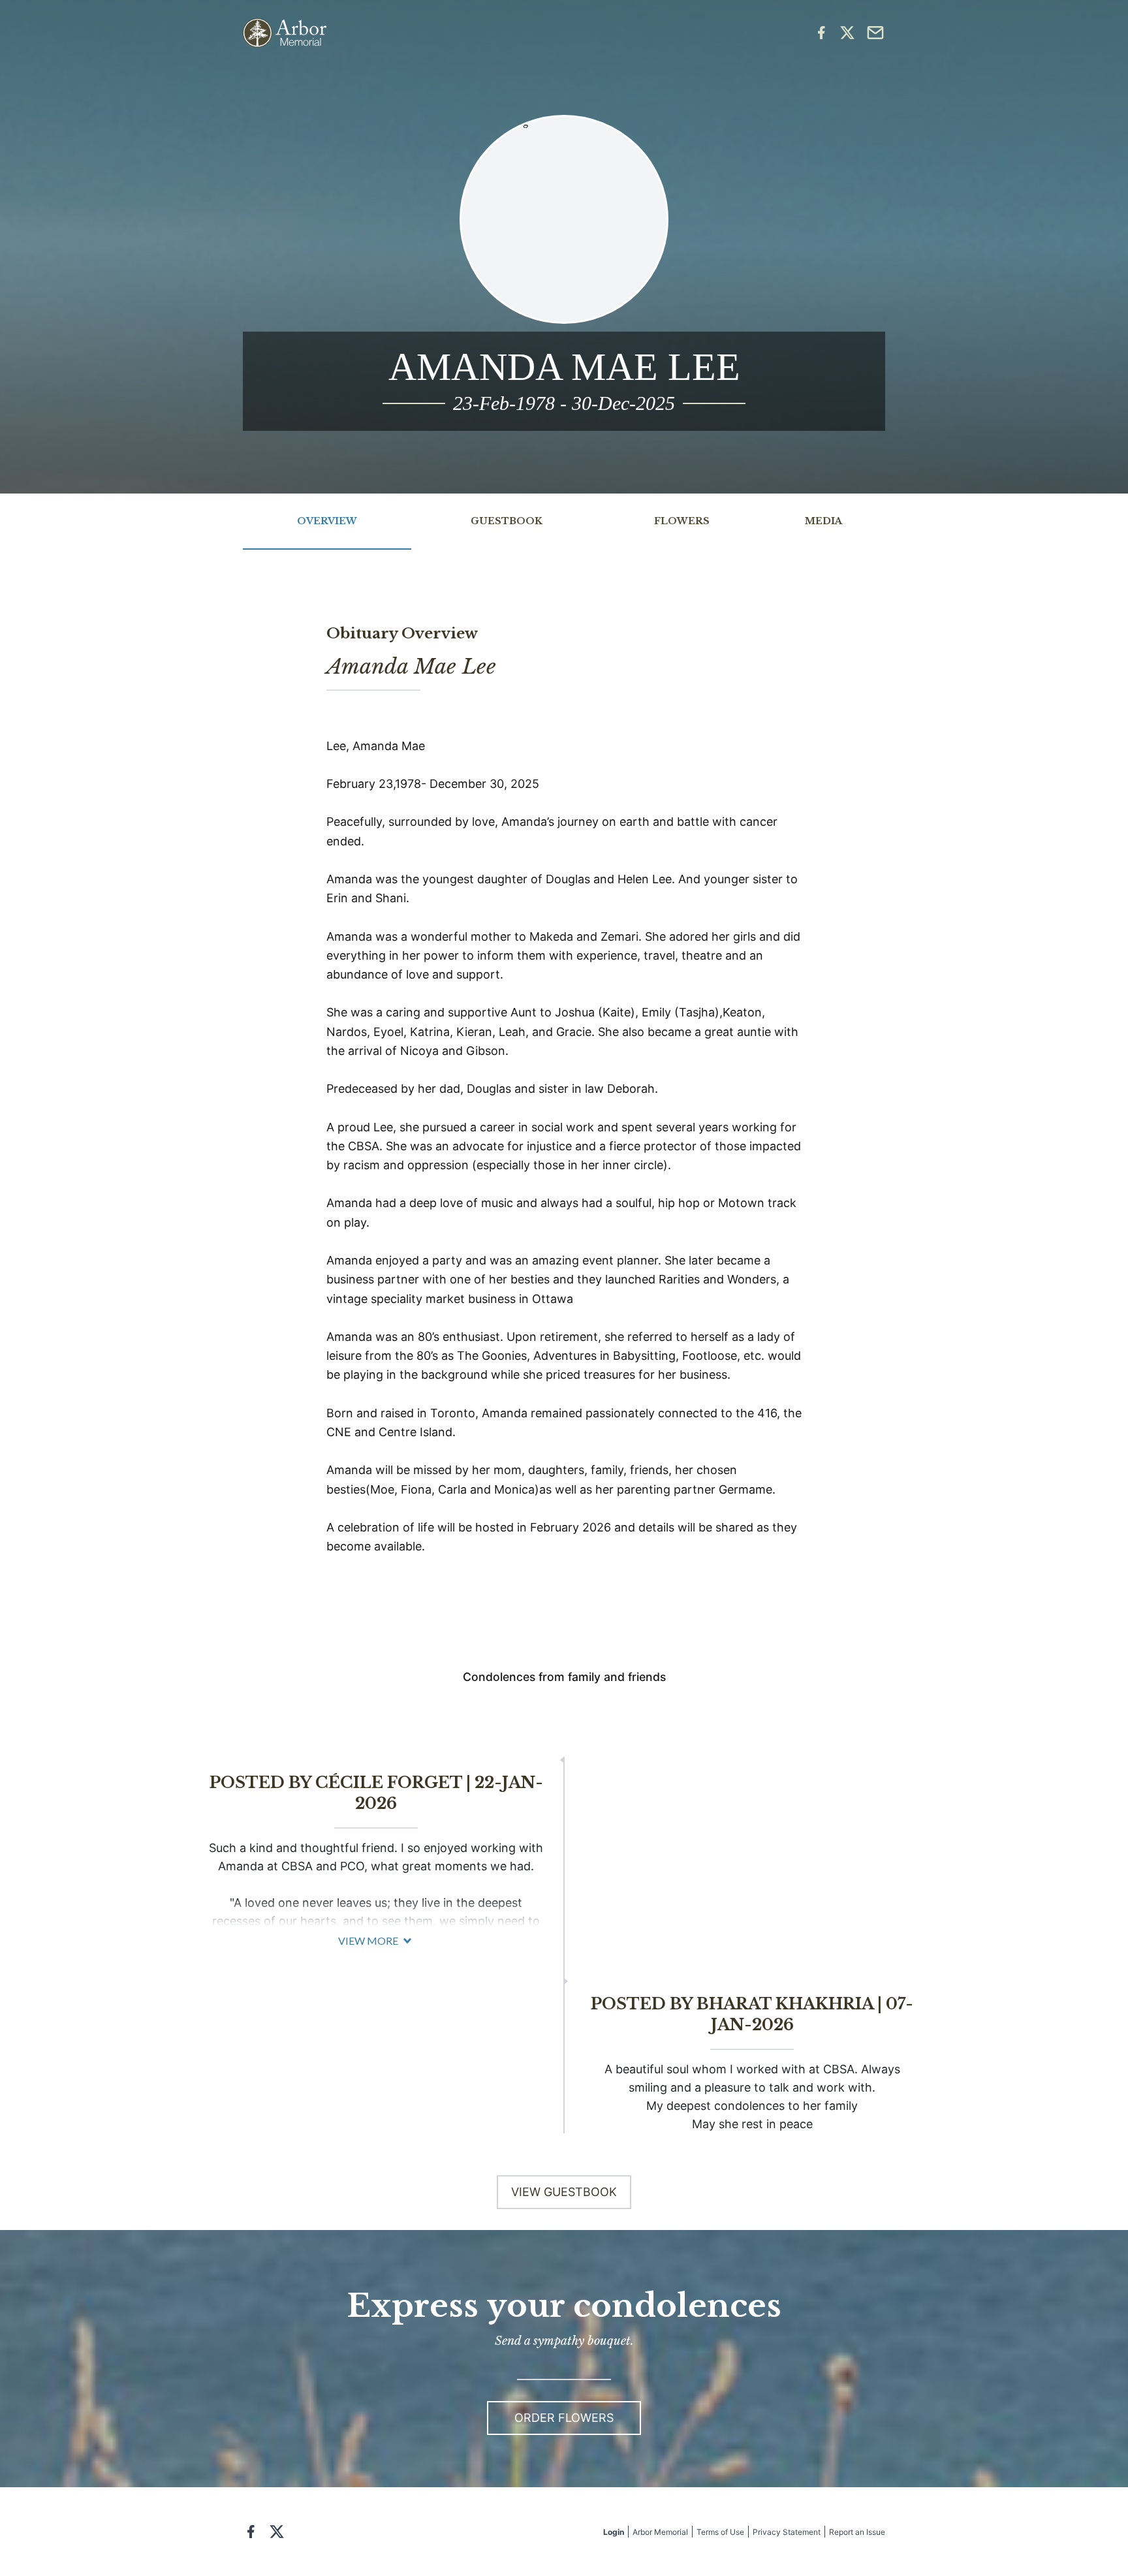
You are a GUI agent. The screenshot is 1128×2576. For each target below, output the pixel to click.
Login (614, 2532)
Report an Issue (857, 2532)
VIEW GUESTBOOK (564, 2192)
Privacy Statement (787, 2532)
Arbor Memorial (660, 2532)
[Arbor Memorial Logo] (285, 33)
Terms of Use (720, 2532)
